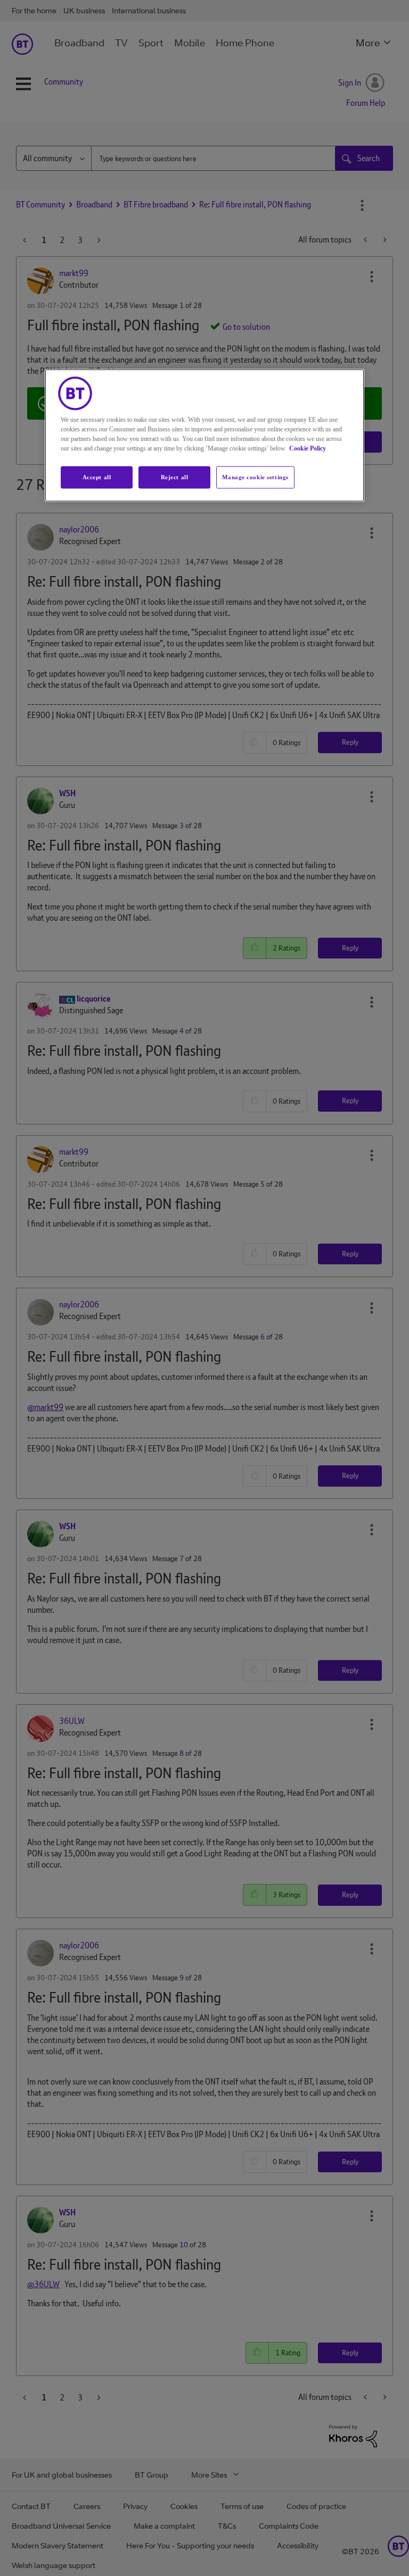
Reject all (175, 477)
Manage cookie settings (255, 477)
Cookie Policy (308, 448)
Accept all (97, 477)
